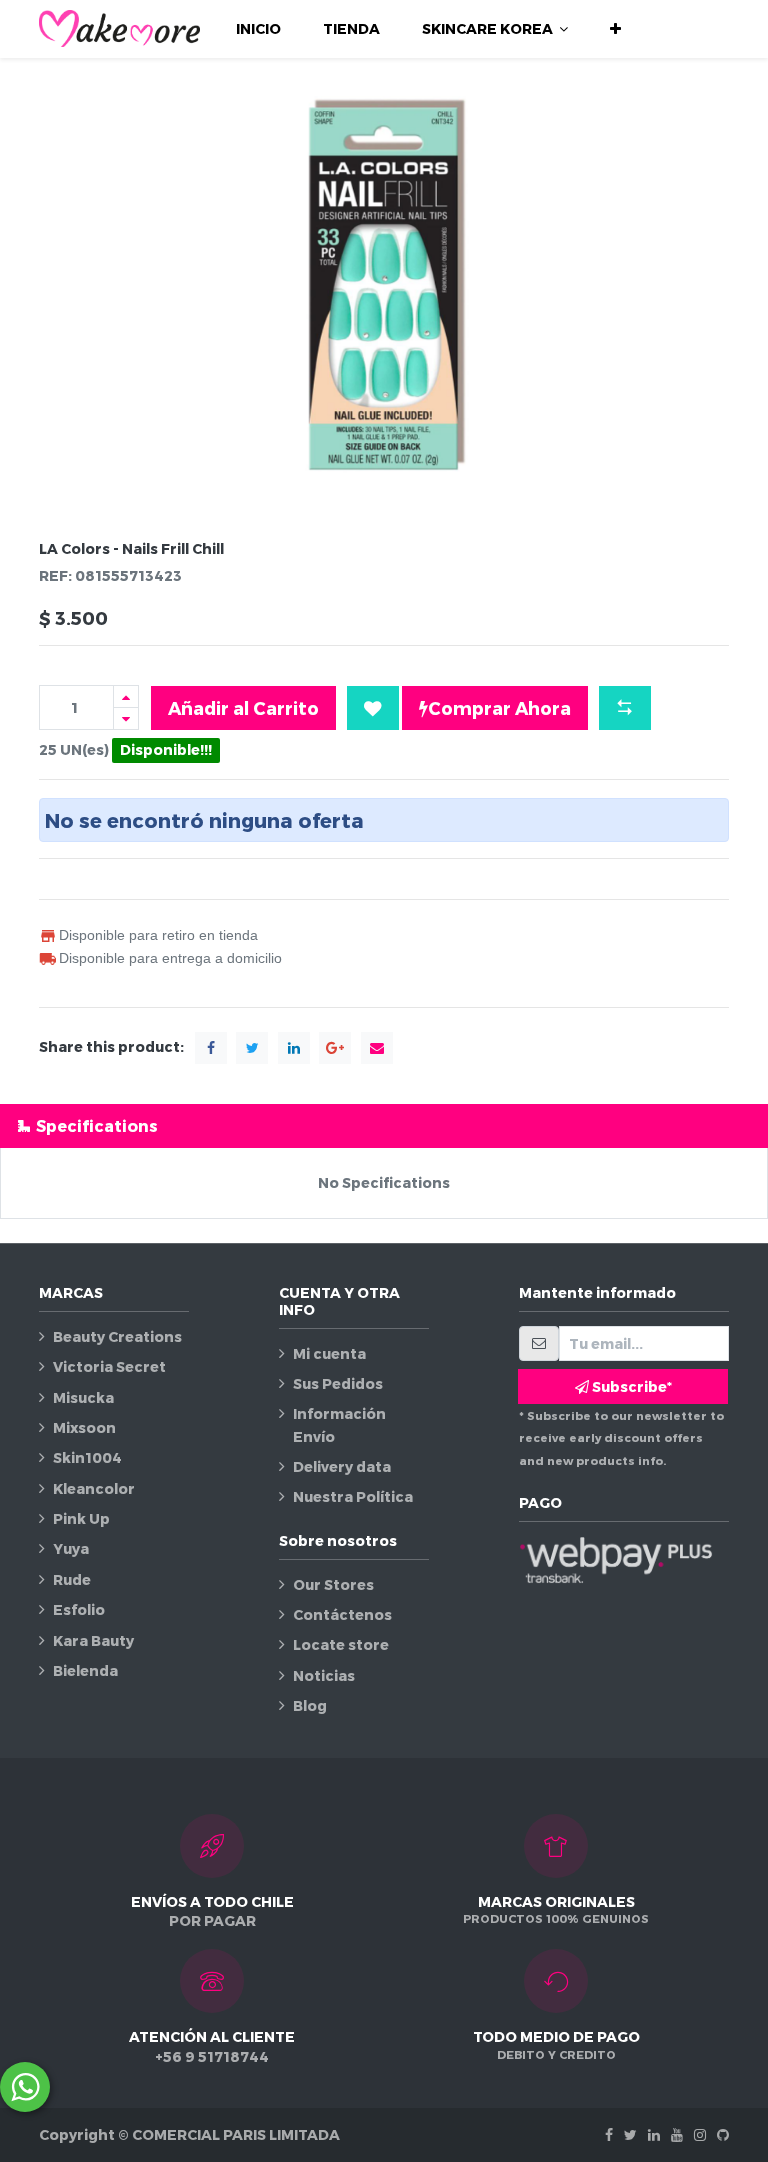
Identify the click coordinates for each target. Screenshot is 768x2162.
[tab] (384, 1125)
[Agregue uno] (126, 696)
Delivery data (342, 1466)
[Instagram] (700, 2134)
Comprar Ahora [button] (499, 707)
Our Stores (333, 1584)
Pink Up (81, 1518)
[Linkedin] (654, 2134)
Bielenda (85, 1670)
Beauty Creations (117, 1336)
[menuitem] (258, 29)
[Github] (723, 2134)
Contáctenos (342, 1614)
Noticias (324, 1675)
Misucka (83, 1397)
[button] (615, 29)
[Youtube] (677, 2134)
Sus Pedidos (338, 1383)
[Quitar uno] (126, 718)
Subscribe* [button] (630, 1386)
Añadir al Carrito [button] (243, 707)
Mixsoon (84, 1427)
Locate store (341, 1644)
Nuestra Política (353, 1496)
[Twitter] (630, 2134)
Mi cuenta (329, 1353)
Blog (310, 1705)
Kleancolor (94, 1488)
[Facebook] (609, 2134)
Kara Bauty (93, 1640)
